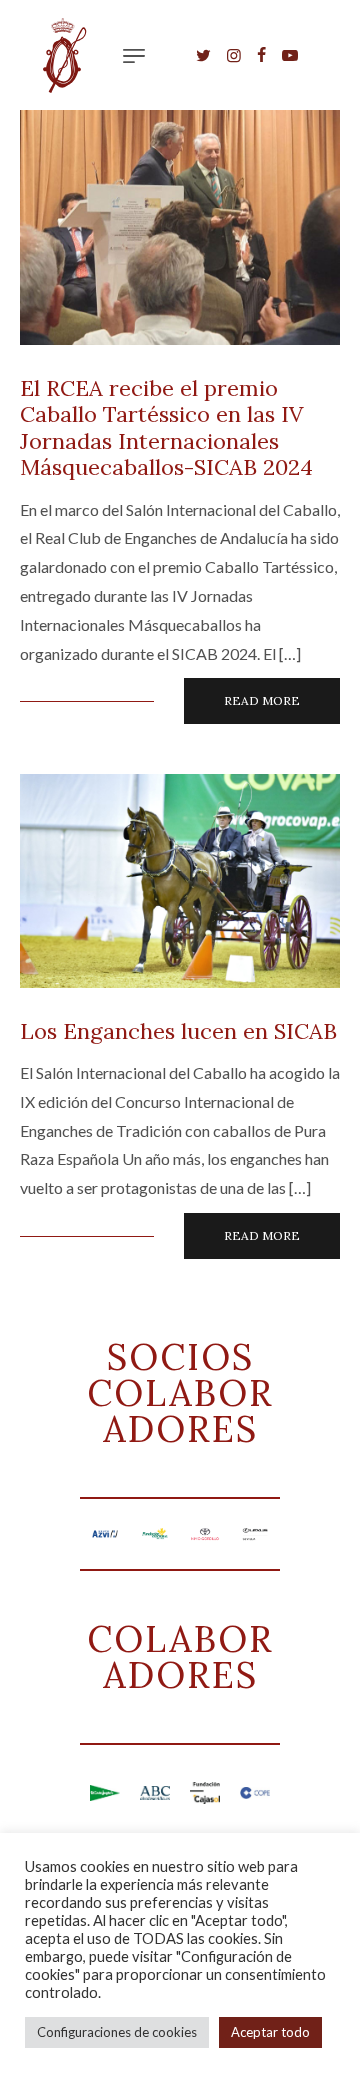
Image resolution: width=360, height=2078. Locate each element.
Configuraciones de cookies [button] (117, 2032)
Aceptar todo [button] (270, 2032)
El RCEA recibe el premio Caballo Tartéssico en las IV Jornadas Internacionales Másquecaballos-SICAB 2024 (166, 427)
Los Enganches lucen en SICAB (178, 1031)
